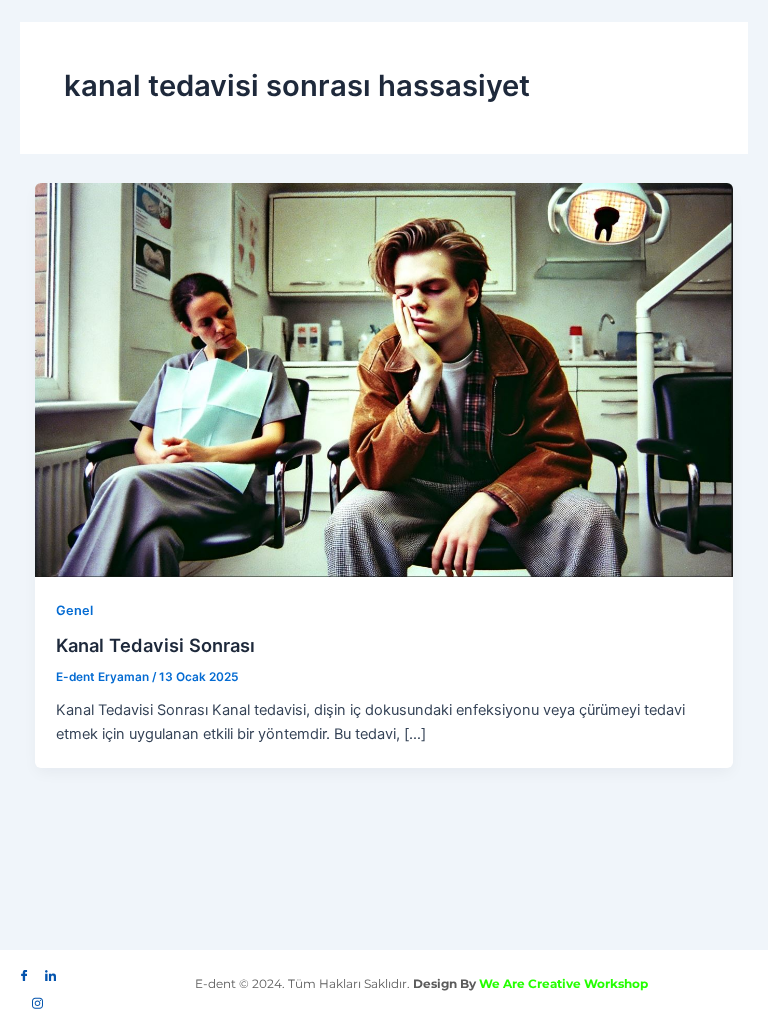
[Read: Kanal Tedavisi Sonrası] (384, 379)
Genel (74, 610)
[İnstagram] (37, 998)
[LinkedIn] (50, 971)
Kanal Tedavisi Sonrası (155, 645)
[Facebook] (24, 971)
